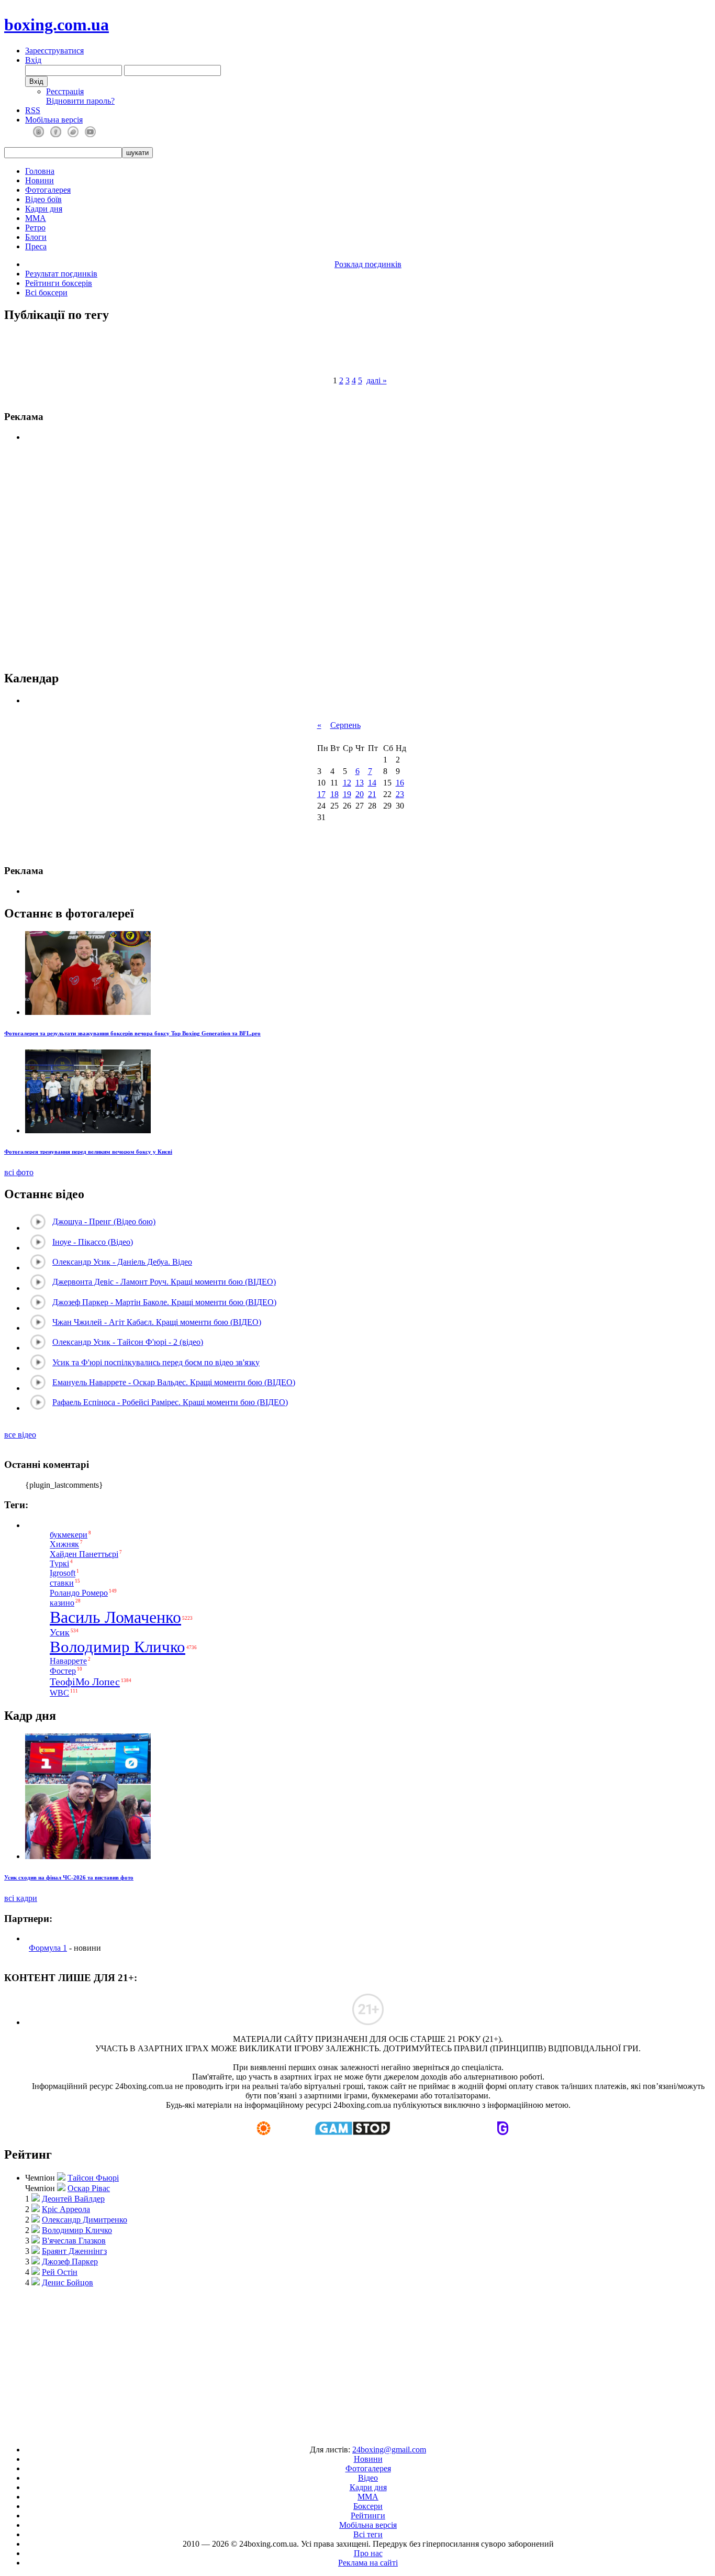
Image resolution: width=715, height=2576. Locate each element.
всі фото (19, 1172)
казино (62, 1603)
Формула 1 (48, 1948)
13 (360, 783)
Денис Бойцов (68, 2282)
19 (347, 794)
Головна (40, 171)
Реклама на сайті (368, 2563)
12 (347, 783)
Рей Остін (60, 2272)
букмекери (69, 1535)
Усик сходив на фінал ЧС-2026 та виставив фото (69, 1877)
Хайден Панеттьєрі (84, 1554)
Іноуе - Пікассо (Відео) (93, 1242)
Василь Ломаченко (115, 1617)
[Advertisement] (358, 2361)
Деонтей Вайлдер (73, 2199)
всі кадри (21, 1898)
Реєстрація (65, 91)
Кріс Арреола (66, 2209)
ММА (36, 218)
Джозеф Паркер (70, 2262)
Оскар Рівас (89, 2188)
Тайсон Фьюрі (93, 2178)
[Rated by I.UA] (333, 2432)
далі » (377, 380)
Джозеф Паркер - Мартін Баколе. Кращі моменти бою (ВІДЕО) (164, 1302)
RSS (33, 110)
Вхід (33, 60)
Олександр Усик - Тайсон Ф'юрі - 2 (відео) (128, 1342)
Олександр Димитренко (85, 2220)
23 (400, 794)
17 (321, 794)
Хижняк (64, 1545)
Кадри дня (44, 209)
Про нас (368, 2553)
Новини (40, 180)
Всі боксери (46, 292)
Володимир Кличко (118, 1647)
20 (360, 794)
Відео (368, 2478)
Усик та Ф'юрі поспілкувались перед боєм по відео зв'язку (156, 1362)
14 (372, 783)
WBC (59, 1693)
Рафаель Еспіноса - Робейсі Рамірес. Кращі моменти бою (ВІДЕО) (170, 1402)
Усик (60, 1632)
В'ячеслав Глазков (74, 2241)
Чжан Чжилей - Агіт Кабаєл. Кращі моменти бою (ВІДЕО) (157, 1322)
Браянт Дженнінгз (74, 2251)
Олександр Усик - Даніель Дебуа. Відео (122, 1262)
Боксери (368, 2506)
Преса (36, 246)
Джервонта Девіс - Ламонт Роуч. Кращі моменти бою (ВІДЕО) (164, 1282)
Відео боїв (43, 199)
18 (334, 794)
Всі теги (368, 2534)
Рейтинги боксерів (59, 283)
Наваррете (68, 1661)
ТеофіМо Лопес (85, 1682)
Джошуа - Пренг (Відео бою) (104, 1221)
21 (372, 794)
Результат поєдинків (61, 274)
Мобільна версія (54, 120)
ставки (62, 1583)
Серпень (345, 725)
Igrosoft (63, 1573)
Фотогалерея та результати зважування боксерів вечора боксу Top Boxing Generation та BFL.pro (132, 1033)
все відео (20, 1435)
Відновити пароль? (80, 101)
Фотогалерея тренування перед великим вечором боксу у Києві (88, 1152)
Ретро (35, 228)
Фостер (63, 1671)
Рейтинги (368, 2516)
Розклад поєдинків (368, 264)
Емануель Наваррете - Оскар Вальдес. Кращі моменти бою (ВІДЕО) (174, 1382)
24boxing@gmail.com (389, 2450)
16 (400, 783)
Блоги (36, 237)
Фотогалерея (48, 190)
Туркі (59, 1563)
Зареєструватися (54, 51)
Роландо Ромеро (79, 1593)
